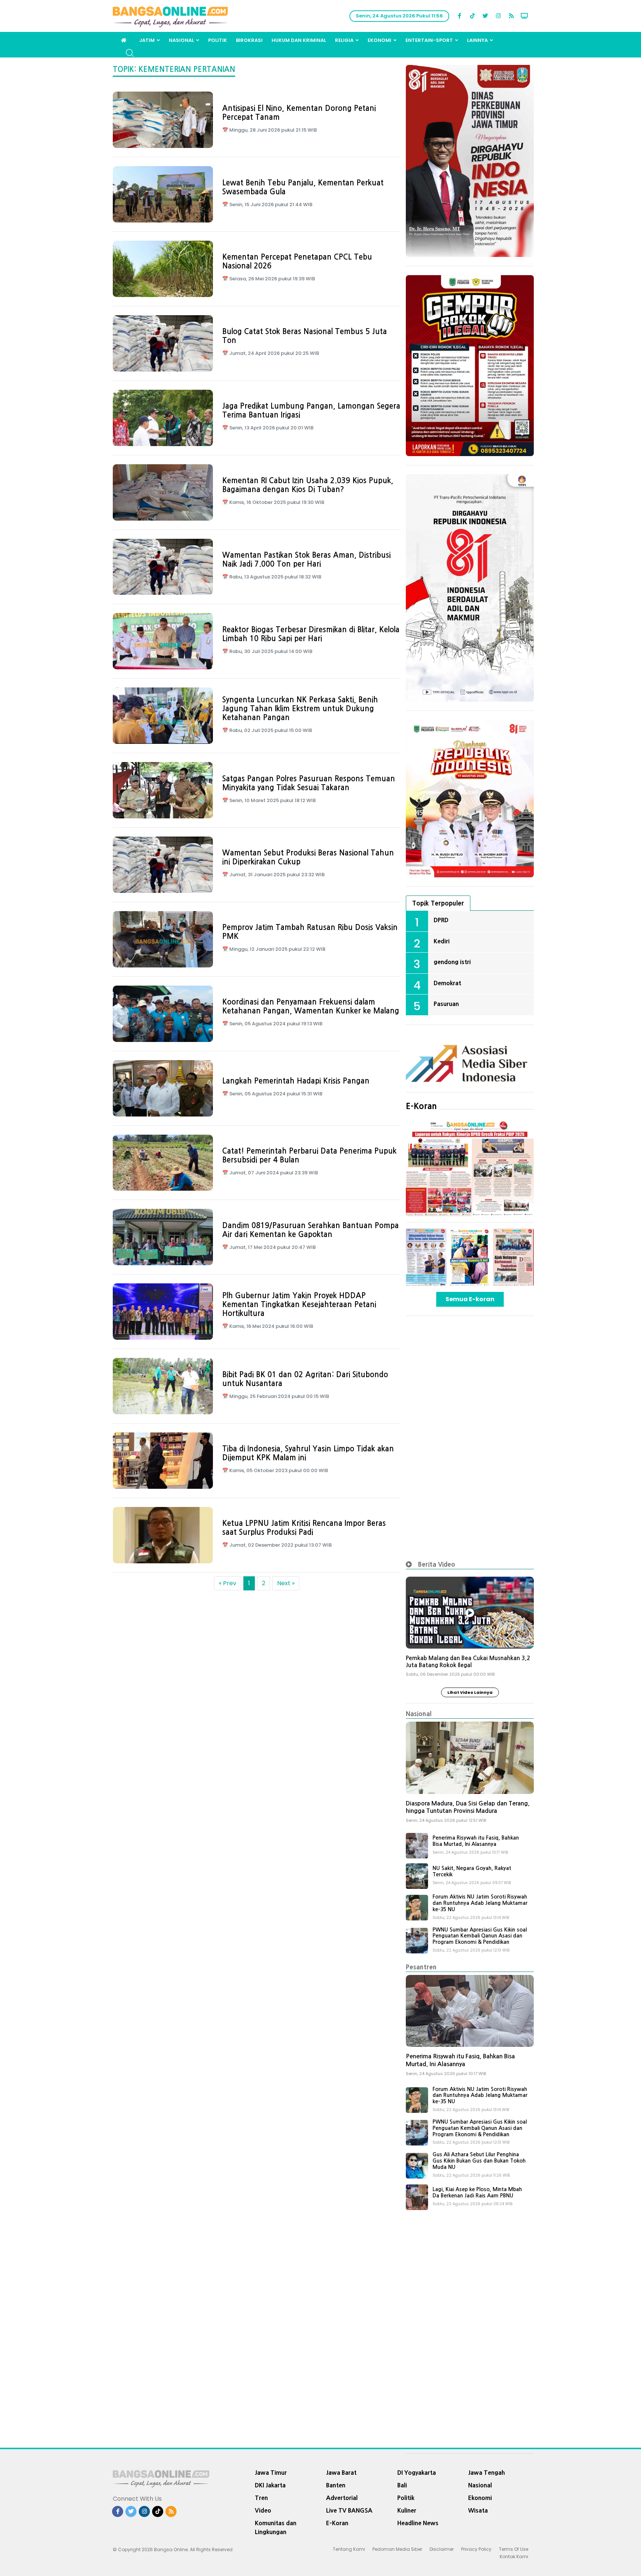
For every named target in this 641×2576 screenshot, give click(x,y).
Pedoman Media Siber (397, 2549)
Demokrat (447, 983)
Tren (261, 2498)
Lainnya (477, 40)
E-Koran (421, 1106)
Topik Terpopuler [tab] (438, 903)
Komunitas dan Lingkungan (276, 2527)
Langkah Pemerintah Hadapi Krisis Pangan (296, 1081)
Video (263, 2510)
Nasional (181, 40)
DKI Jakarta (270, 2485)
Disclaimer (442, 2549)
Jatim (147, 40)
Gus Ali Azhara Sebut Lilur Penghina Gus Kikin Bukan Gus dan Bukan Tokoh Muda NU (479, 2161)
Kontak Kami (514, 2557)
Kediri (442, 941)
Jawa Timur (271, 2473)
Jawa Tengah (486, 2473)
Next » (286, 1583)
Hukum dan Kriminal (299, 40)
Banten (336, 2485)
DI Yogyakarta (417, 2473)
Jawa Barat (341, 2473)
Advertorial (342, 2498)
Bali (402, 2485)
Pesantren (421, 1967)
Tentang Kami (349, 2549)
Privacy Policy (476, 2549)
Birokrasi (249, 40)
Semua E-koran (470, 1299)
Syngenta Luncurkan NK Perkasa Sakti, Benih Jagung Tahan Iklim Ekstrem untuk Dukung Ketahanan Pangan (300, 709)
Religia (344, 40)
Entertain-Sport (429, 40)
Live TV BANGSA (349, 2510)
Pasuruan (446, 1004)
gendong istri (452, 962)
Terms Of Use (514, 2549)
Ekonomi (379, 40)
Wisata (478, 2510)
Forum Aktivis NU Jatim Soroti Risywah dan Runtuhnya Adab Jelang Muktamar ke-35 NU (480, 1903)
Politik (218, 40)
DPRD (441, 920)
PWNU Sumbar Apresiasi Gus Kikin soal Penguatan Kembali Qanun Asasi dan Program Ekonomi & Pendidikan (480, 1936)
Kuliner (407, 2510)
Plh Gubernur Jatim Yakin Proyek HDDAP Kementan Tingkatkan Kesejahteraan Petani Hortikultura (299, 1305)
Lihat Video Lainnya (470, 1692)
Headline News (418, 2523)
